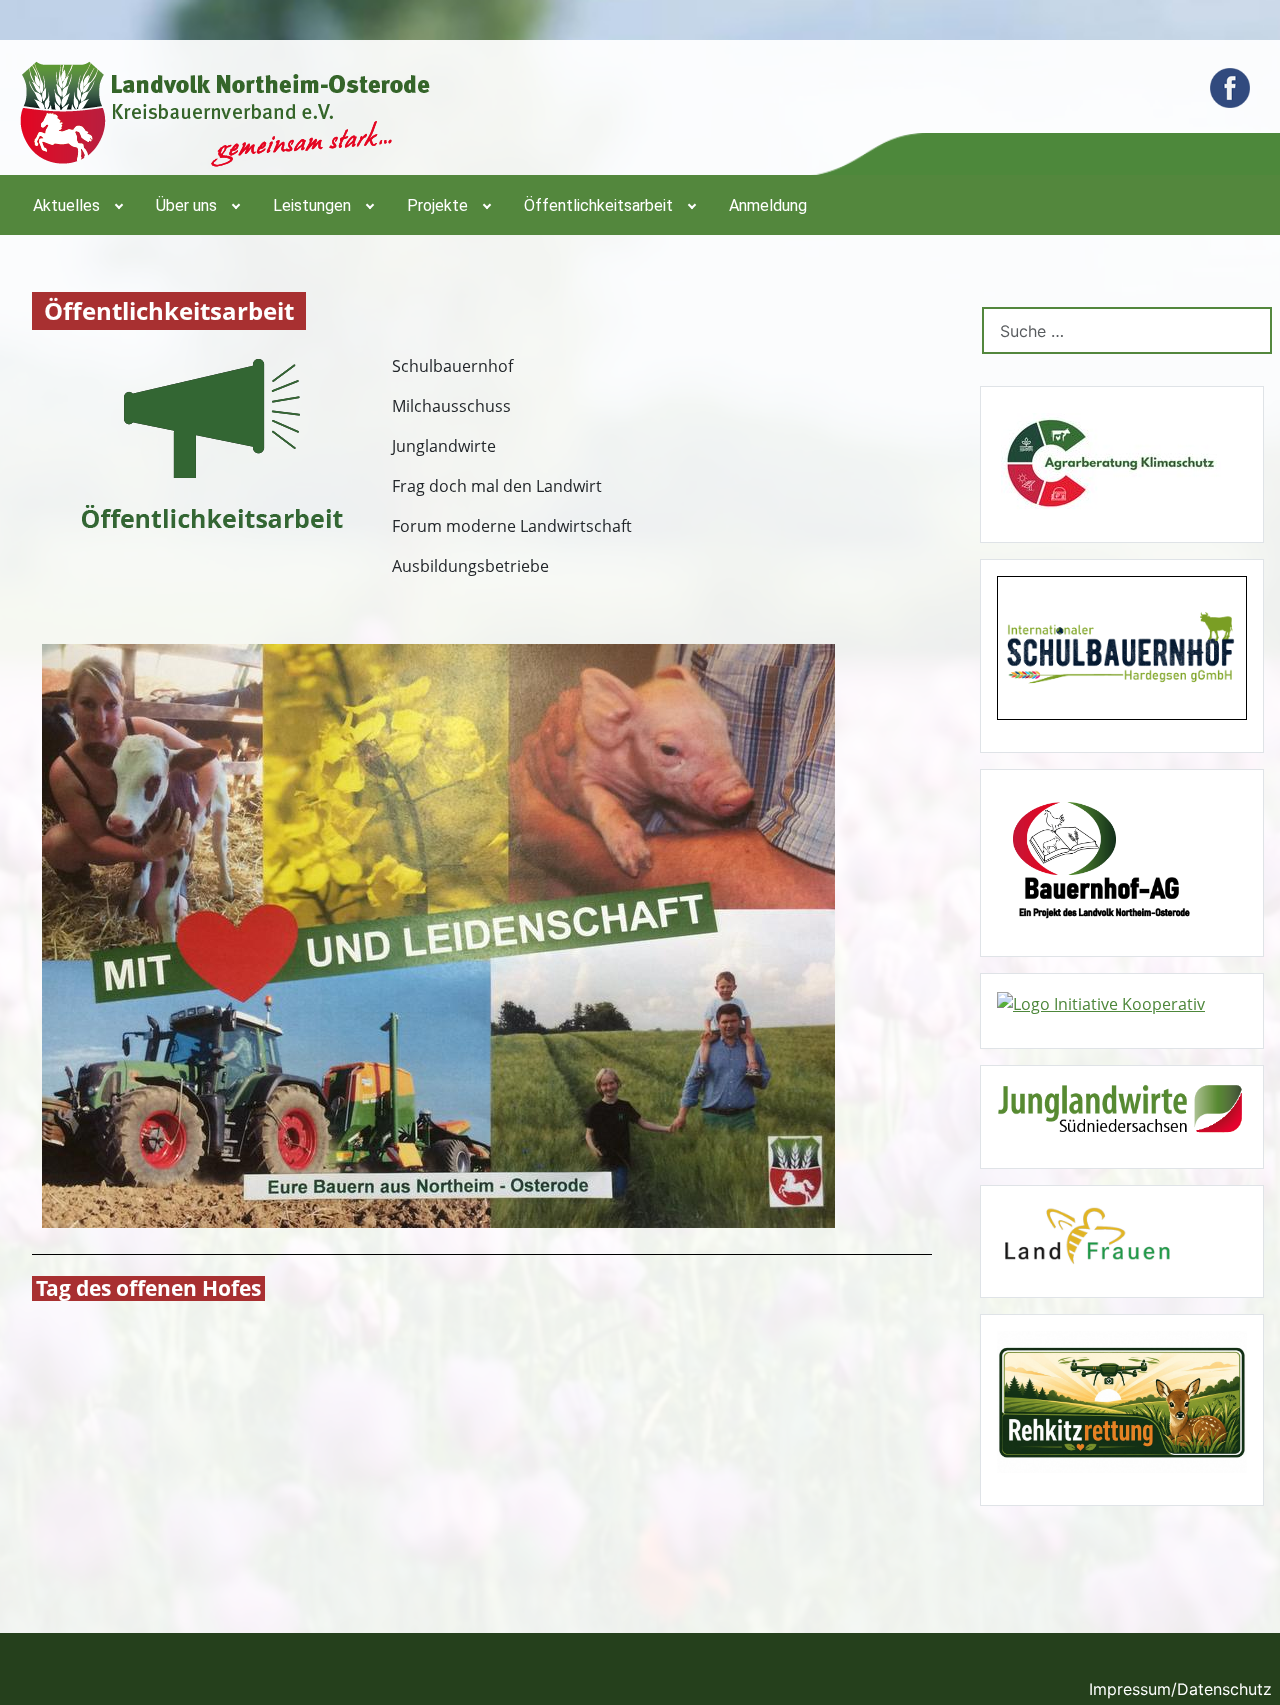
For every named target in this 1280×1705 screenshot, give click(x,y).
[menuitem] (76, 205)
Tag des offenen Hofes (148, 1288)
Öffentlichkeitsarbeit (169, 311)
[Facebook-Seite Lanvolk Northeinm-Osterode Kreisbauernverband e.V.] (1230, 88)
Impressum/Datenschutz (1180, 1689)
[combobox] (1127, 330)
